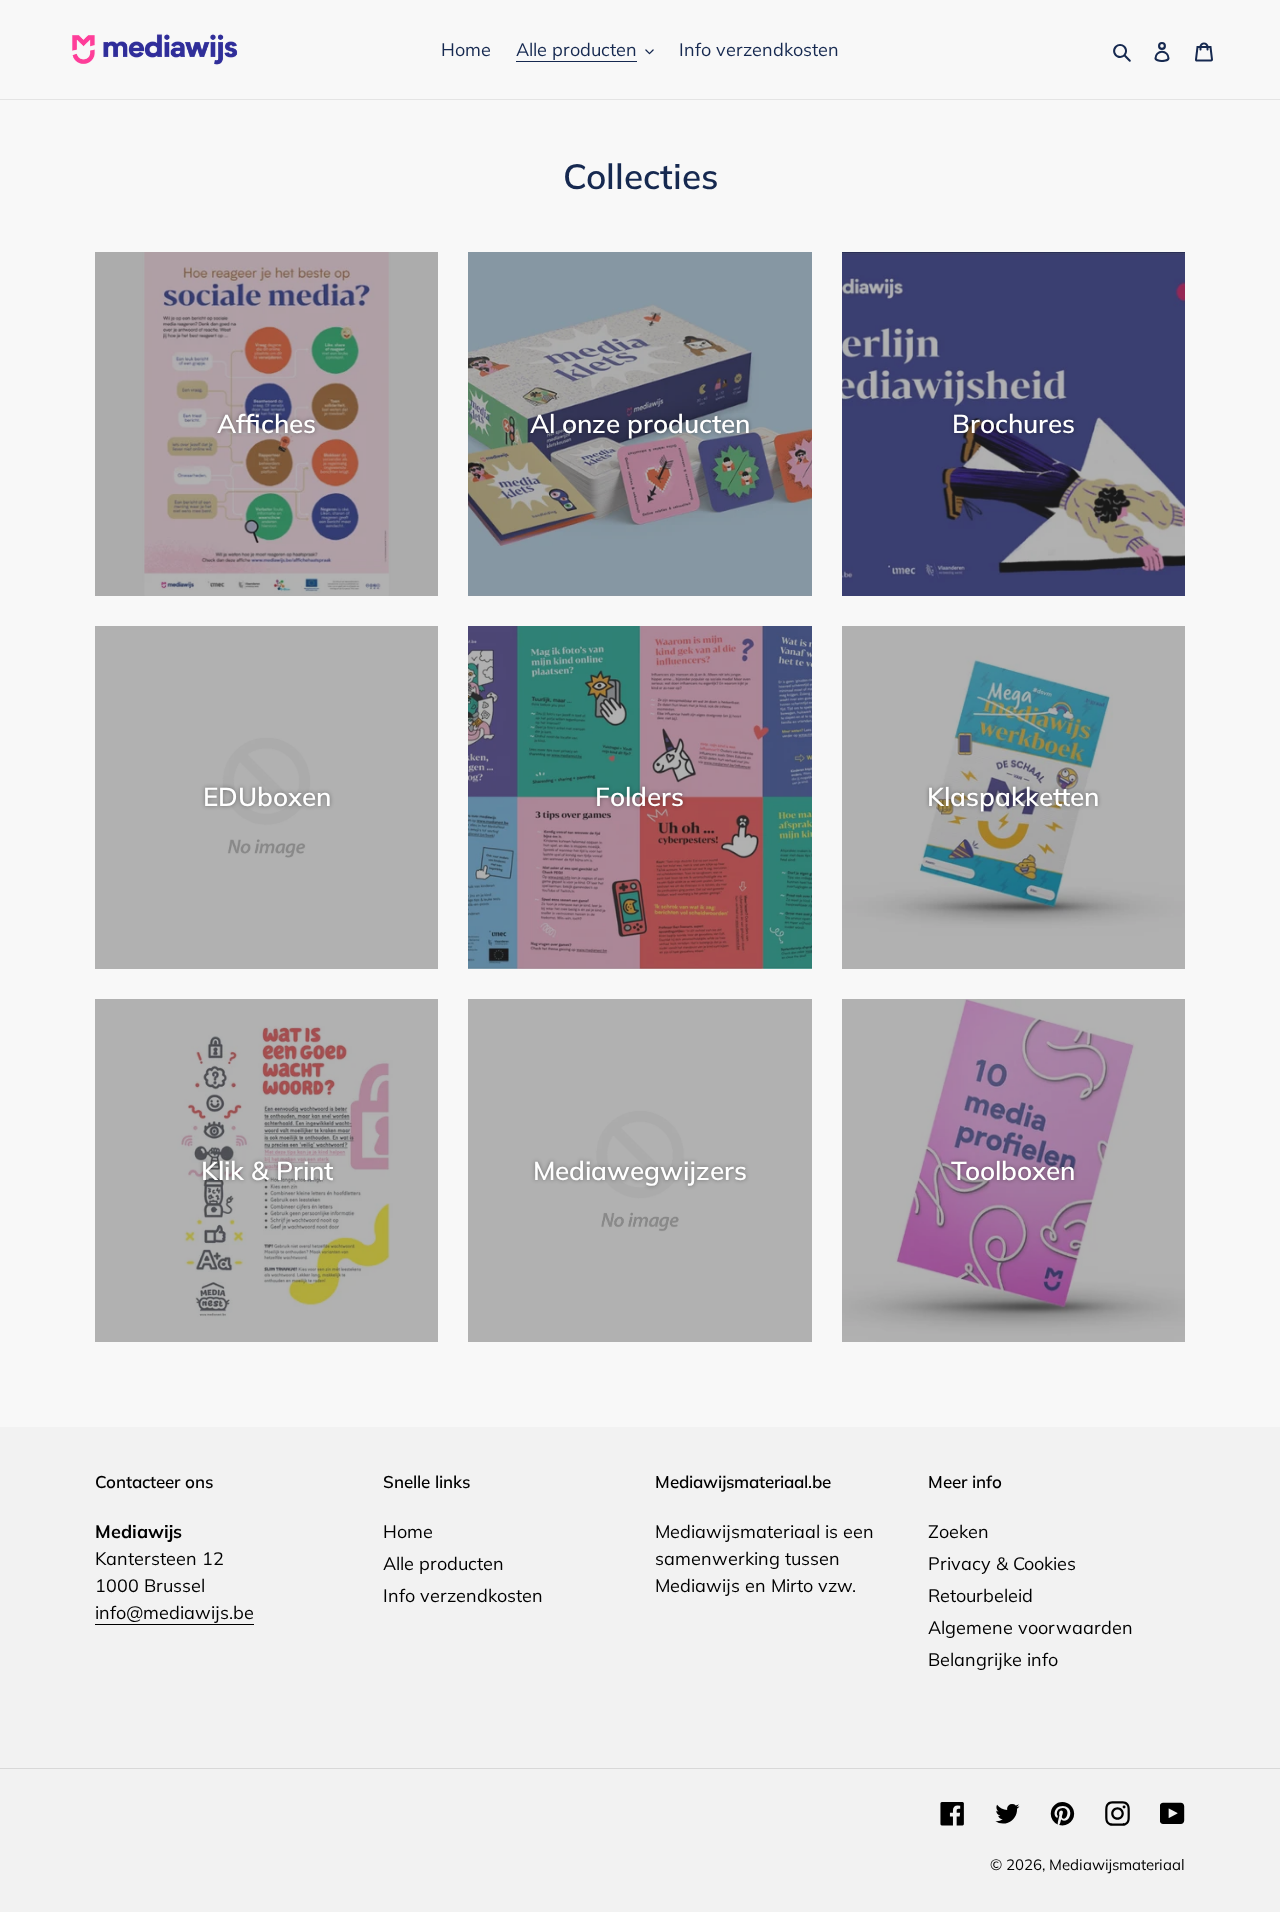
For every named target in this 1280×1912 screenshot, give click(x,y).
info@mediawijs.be (174, 1612)
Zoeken (958, 1531)
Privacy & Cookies (1002, 1563)
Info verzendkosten (463, 1595)
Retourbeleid (980, 1595)
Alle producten (443, 1563)
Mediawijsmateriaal (1117, 1864)
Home (408, 1531)
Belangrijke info (993, 1659)
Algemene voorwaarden (1030, 1627)
